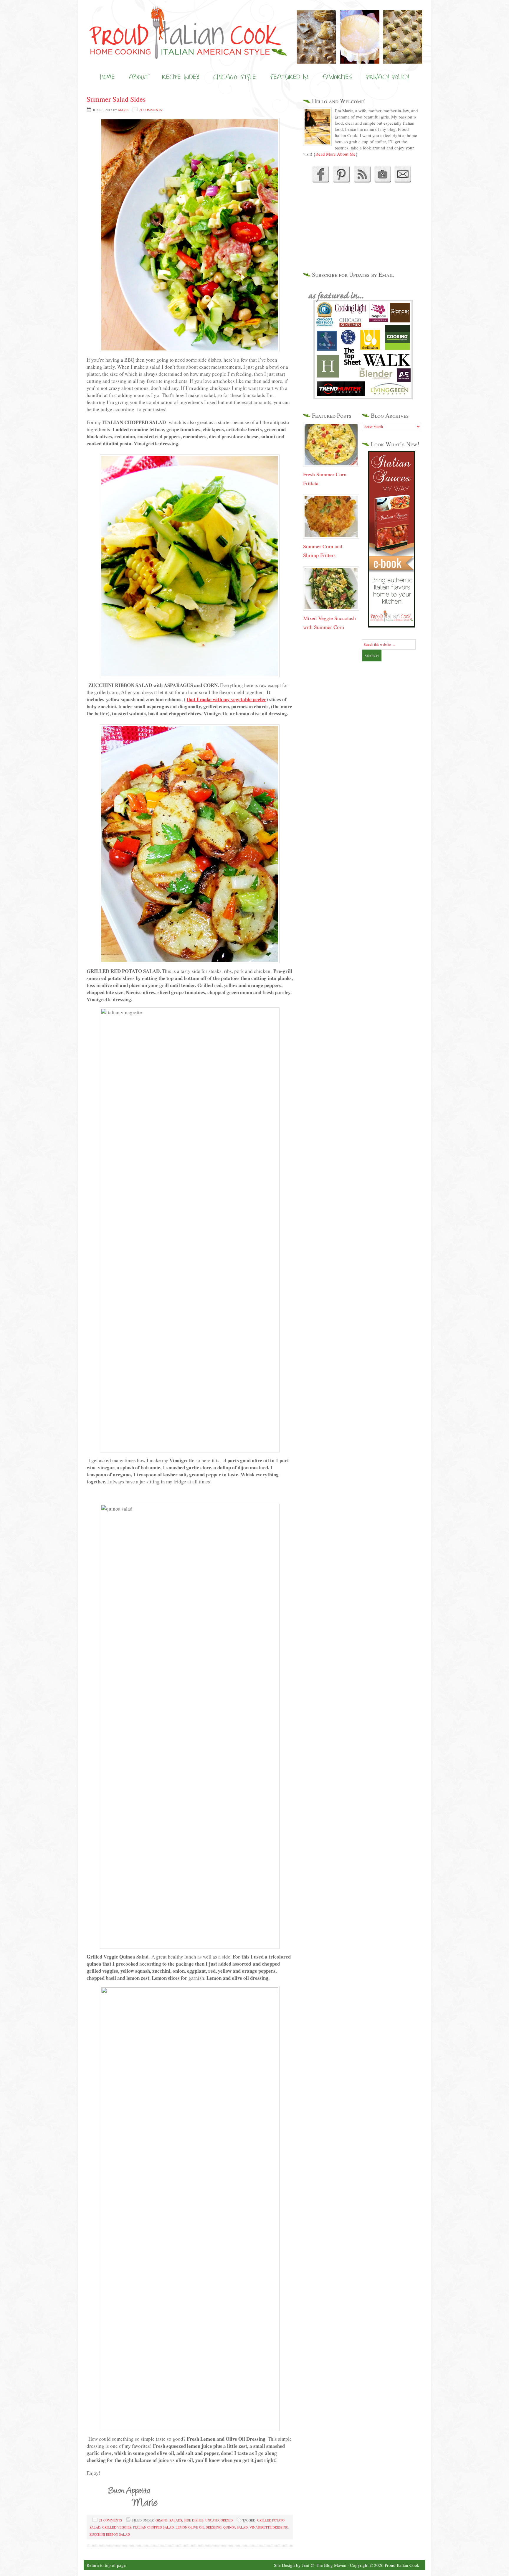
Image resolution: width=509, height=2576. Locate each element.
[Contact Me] (403, 181)
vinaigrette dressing (269, 2527)
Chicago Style (235, 77)
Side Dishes (194, 2520)
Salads (176, 2520)
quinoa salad (236, 2527)
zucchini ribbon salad (110, 2534)
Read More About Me (336, 154)
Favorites (337, 77)
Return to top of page (106, 2565)
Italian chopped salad (153, 2527)
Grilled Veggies (117, 2527)
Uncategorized (219, 2520)
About (138, 77)
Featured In (289, 77)
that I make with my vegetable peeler (227, 699)
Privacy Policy (387, 77)
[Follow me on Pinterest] (340, 181)
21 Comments (151, 110)
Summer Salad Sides (116, 99)
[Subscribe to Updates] (362, 181)
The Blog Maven (331, 2565)
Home (108, 77)
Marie (123, 110)
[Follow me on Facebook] (320, 181)
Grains (162, 2520)
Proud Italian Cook (254, 22)
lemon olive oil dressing (199, 2527)
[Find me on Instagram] (383, 181)
